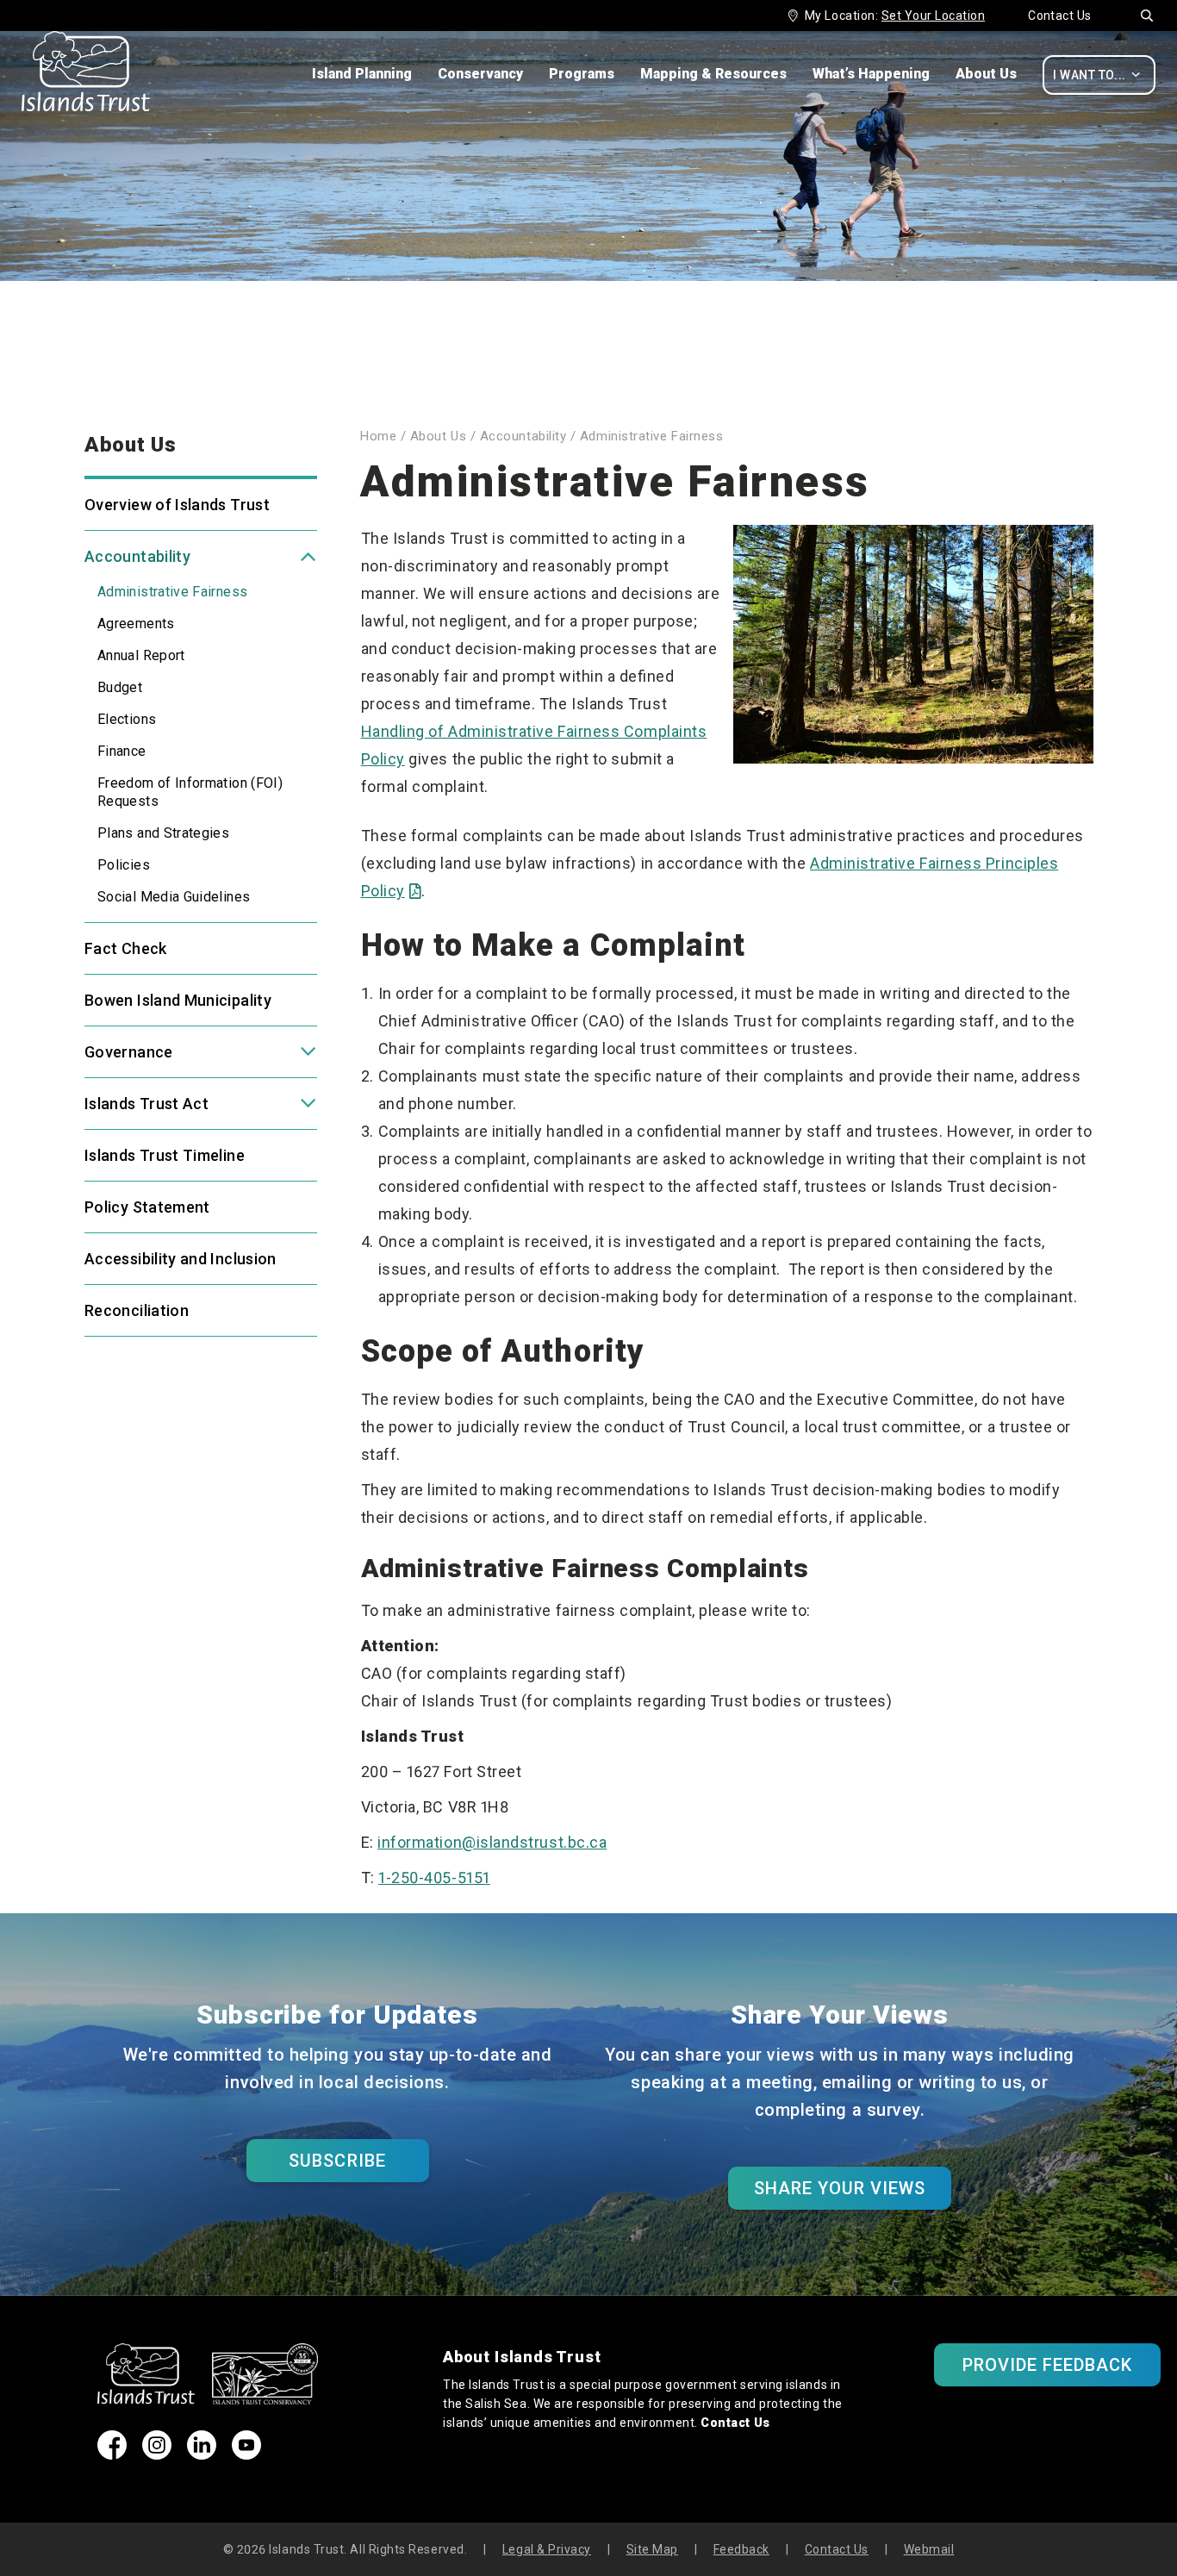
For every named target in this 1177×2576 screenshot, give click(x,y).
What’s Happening (871, 74)
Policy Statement (147, 1207)
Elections (127, 719)
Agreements (136, 624)
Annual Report (141, 655)
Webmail (929, 2549)
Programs (582, 74)
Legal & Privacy (547, 2549)
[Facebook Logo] (112, 2454)
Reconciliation (137, 1310)
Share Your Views (840, 2188)
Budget (120, 687)
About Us (986, 74)
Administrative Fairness (172, 592)
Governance (129, 1052)
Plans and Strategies (163, 833)
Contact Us (1060, 16)
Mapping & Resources (713, 74)
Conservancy (480, 74)
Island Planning (362, 74)
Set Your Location (933, 16)
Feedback (741, 2549)
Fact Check (126, 948)
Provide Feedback (1048, 2365)
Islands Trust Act (146, 1104)
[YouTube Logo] (246, 2454)
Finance (122, 751)
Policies (124, 865)
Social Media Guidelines (174, 897)
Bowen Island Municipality (178, 1000)
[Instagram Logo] (157, 2454)
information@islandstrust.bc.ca (492, 1842)
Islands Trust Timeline (165, 1155)
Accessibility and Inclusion (181, 1259)
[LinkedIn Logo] (202, 2454)
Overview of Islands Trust (177, 505)
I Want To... (1096, 75)
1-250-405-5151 (434, 1877)
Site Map (652, 2549)
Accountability (137, 556)
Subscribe (337, 2161)
